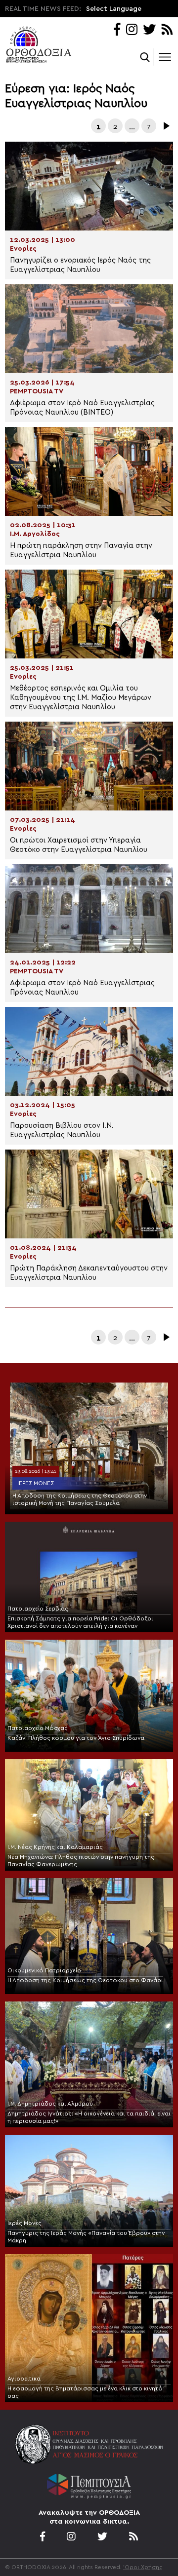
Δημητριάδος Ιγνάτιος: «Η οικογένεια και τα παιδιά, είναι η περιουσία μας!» (89, 2117)
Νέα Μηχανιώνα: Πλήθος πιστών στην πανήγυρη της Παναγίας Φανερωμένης (81, 1861)
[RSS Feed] (167, 30)
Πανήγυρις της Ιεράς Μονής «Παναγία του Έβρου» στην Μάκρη (86, 2237)
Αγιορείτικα (24, 2379)
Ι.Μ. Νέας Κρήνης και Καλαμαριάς (55, 1847)
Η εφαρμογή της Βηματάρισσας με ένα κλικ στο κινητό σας (85, 2392)
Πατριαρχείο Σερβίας (38, 1609)
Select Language (114, 9)
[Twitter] (149, 30)
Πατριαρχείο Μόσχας (38, 1728)
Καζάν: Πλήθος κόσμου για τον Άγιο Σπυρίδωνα (76, 1738)
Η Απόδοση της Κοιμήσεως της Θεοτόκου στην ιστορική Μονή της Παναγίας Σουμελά (80, 1499)
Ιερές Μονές (36, 1483)
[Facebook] (117, 30)
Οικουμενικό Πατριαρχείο (44, 1970)
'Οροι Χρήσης (143, 2567)
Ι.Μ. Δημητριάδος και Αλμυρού (50, 2104)
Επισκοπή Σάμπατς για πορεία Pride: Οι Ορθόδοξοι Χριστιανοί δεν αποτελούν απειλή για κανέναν (80, 1622)
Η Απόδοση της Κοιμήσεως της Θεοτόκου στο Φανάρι (85, 1980)
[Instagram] (132, 30)
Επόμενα (166, 126)
